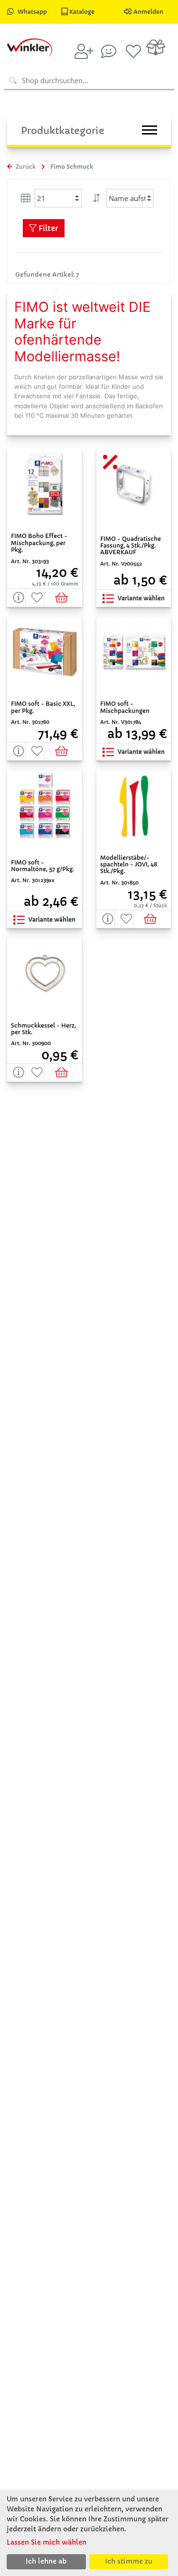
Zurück (25, 167)
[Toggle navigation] (150, 130)
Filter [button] (47, 228)
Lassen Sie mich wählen (47, 2542)
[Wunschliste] (133, 51)
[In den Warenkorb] (63, 598)
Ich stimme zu (129, 2561)
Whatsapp (32, 12)
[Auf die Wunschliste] (35, 598)
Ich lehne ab (46, 2561)
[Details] (16, 598)
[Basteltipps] (109, 51)
